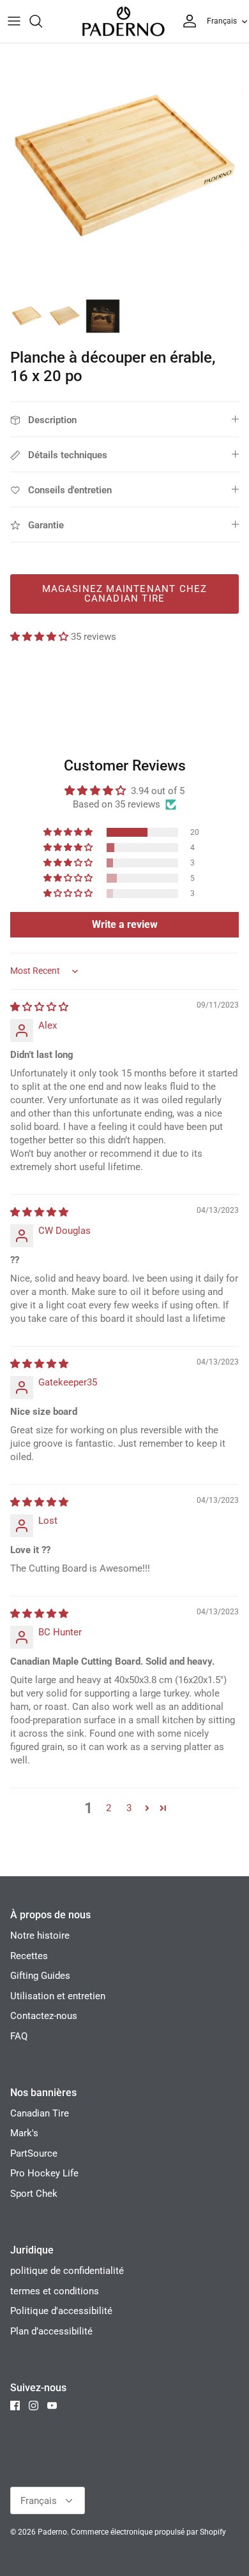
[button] (41, 637)
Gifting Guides (40, 1976)
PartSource (34, 2153)
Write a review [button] (125, 924)
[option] (124, 168)
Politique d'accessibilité (61, 2311)
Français (222, 21)
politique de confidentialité (67, 2271)
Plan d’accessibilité (51, 2331)
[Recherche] (42, 21)
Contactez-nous (44, 2016)
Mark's (24, 2133)
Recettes (29, 1956)
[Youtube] (52, 2406)
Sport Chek (34, 2194)
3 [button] (129, 1808)
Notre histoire (40, 1936)
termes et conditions (55, 2291)
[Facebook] (15, 2406)
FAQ (19, 2036)
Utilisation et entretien (58, 1996)
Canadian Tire (40, 2113)
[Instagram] (34, 2406)
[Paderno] (123, 21)
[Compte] (186, 21)
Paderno (52, 2532)
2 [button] (109, 1808)
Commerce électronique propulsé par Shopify (148, 2532)
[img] (39, 1007)
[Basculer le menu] (14, 21)
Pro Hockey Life (44, 2173)
